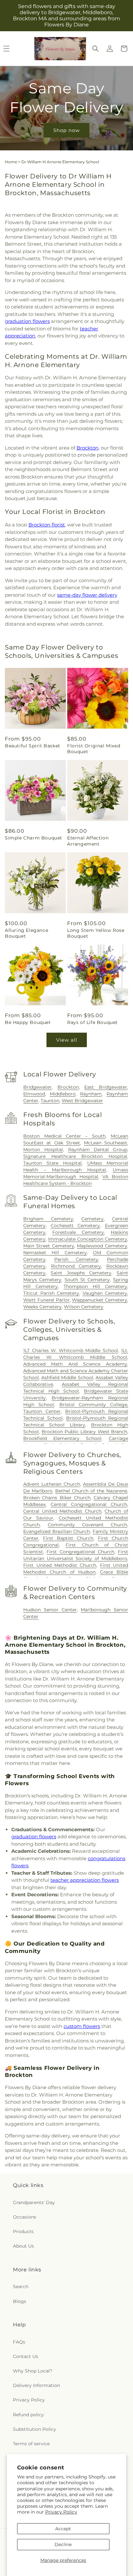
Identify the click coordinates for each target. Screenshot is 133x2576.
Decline (63, 2544)
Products (23, 2231)
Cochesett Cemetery (75, 1226)
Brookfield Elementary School (62, 1438)
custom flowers (82, 2026)
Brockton (87, 448)
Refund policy (28, 2415)
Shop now (66, 130)
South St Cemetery (87, 1280)
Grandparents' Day (34, 2202)
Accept (63, 2529)
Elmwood (34, 1094)
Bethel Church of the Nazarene (91, 1491)
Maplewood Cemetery (102, 1246)
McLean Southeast (106, 1143)
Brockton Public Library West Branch (84, 1432)
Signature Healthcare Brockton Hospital (75, 1156)
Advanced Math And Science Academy (75, 1364)
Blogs (20, 2301)
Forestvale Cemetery (78, 1232)
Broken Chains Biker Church (57, 1498)
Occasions (25, 2217)
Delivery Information (36, 2385)
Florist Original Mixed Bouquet (94, 749)
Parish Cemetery (76, 1259)
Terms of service (31, 2444)
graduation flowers (27, 321)
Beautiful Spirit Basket (33, 746)
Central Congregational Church (89, 1504)
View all (67, 1040)
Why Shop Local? (33, 2371)
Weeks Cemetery (42, 1307)
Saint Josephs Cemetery (81, 1273)
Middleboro (63, 1094)
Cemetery (92, 1219)
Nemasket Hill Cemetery (55, 1253)
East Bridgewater (106, 1087)
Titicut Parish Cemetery (51, 1293)
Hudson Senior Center (50, 1610)
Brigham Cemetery (48, 1219)
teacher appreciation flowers (85, 1880)
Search (21, 2287)
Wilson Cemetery (84, 1307)
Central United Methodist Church (62, 1511)
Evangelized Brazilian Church (56, 1531)
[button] (96, 49)
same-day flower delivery (87, 595)
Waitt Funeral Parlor (46, 1300)
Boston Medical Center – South (64, 1136)
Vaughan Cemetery (105, 1293)
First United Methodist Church (60, 1565)
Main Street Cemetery (49, 1246)
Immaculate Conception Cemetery (88, 1239)
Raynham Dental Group (98, 1150)
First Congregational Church (80, 1552)
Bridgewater (37, 1087)
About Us (23, 2246)
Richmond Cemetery (76, 1266)
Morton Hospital (43, 1150)
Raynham (91, 1094)
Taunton (50, 1101)
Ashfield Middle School (67, 1378)
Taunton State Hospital (52, 1163)
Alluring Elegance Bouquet (26, 933)
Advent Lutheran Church (51, 1484)
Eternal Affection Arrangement (88, 841)
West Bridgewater (82, 1101)
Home (11, 162)
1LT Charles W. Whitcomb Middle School (71, 1350)
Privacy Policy (61, 2512)
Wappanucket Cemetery (100, 1300)
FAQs (19, 2342)
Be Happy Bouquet (28, 1022)
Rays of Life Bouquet (92, 1022)
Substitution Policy (35, 2429)
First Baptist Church (68, 1538)
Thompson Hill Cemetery (95, 1286)
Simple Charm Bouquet (34, 838)
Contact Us (26, 2356)
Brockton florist (47, 525)
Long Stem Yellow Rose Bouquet (96, 933)
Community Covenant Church (87, 1525)
